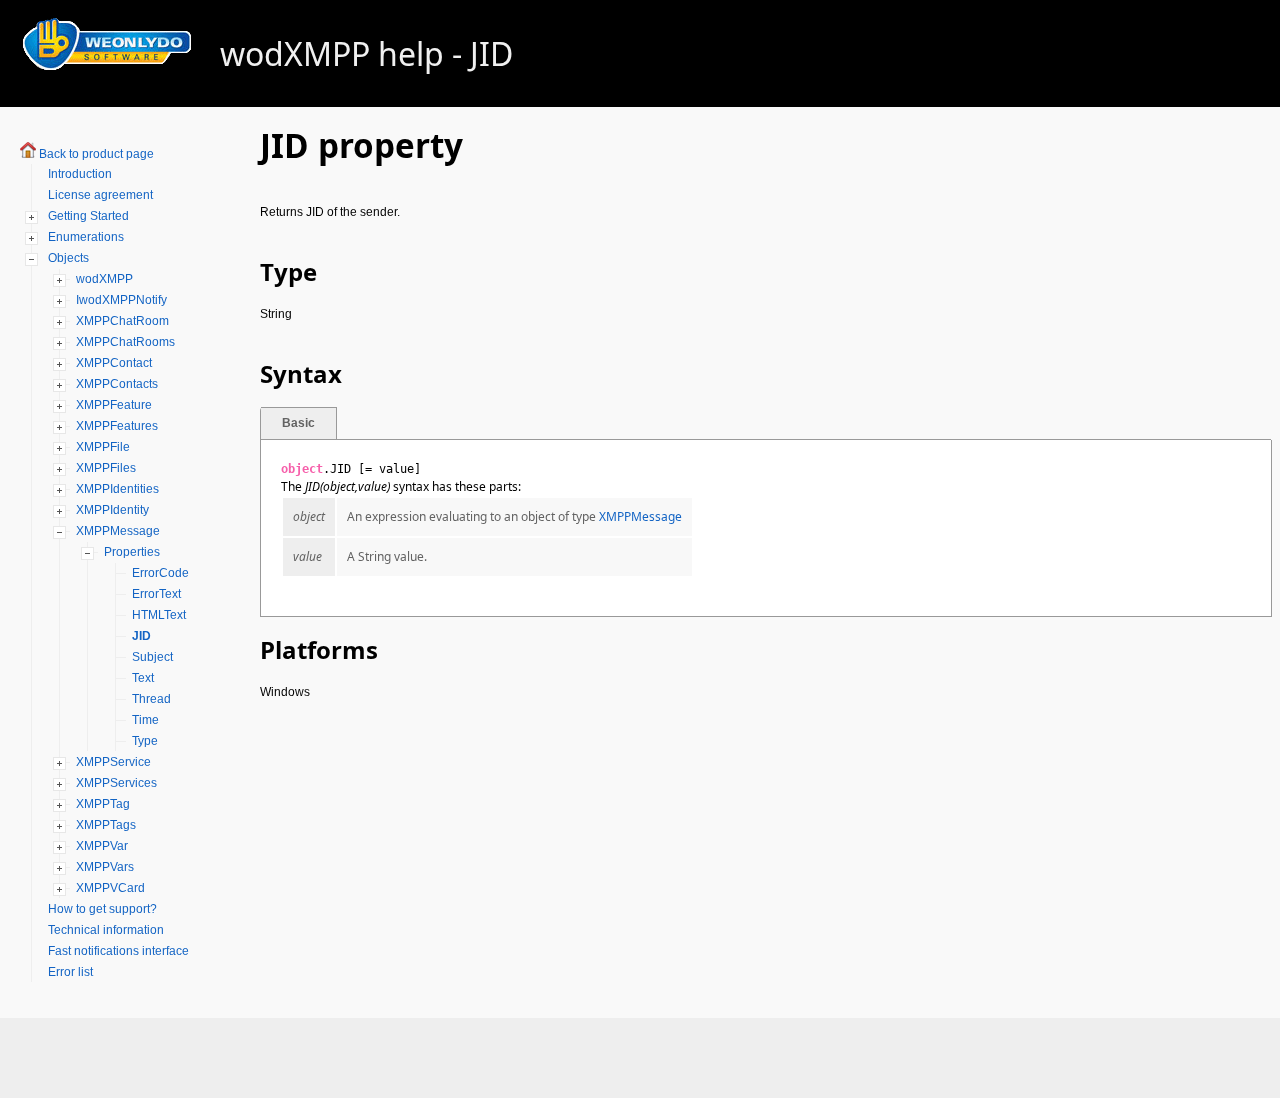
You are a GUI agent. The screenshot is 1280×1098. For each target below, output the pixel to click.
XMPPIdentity (112, 510)
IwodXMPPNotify (121, 300)
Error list (70, 972)
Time (145, 720)
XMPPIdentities (117, 489)
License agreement (100, 195)
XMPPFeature (114, 405)
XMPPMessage (118, 531)
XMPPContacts (117, 384)
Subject (152, 657)
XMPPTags (106, 825)
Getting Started (88, 216)
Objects (68, 258)
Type (145, 741)
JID (141, 636)
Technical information (106, 930)
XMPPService (113, 762)
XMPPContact (114, 363)
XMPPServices (116, 783)
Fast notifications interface (118, 951)
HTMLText (159, 615)
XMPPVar (102, 846)
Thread (151, 699)
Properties (132, 552)
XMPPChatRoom (122, 321)
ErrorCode (160, 573)
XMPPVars (105, 867)
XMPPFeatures (117, 426)
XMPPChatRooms (125, 342)
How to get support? (102, 909)
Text (143, 678)
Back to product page (96, 154)
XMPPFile (103, 447)
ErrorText (156, 594)
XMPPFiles (106, 468)
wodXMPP (104, 279)
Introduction (80, 174)
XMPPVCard (110, 888)
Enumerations (86, 237)
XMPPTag (103, 804)
